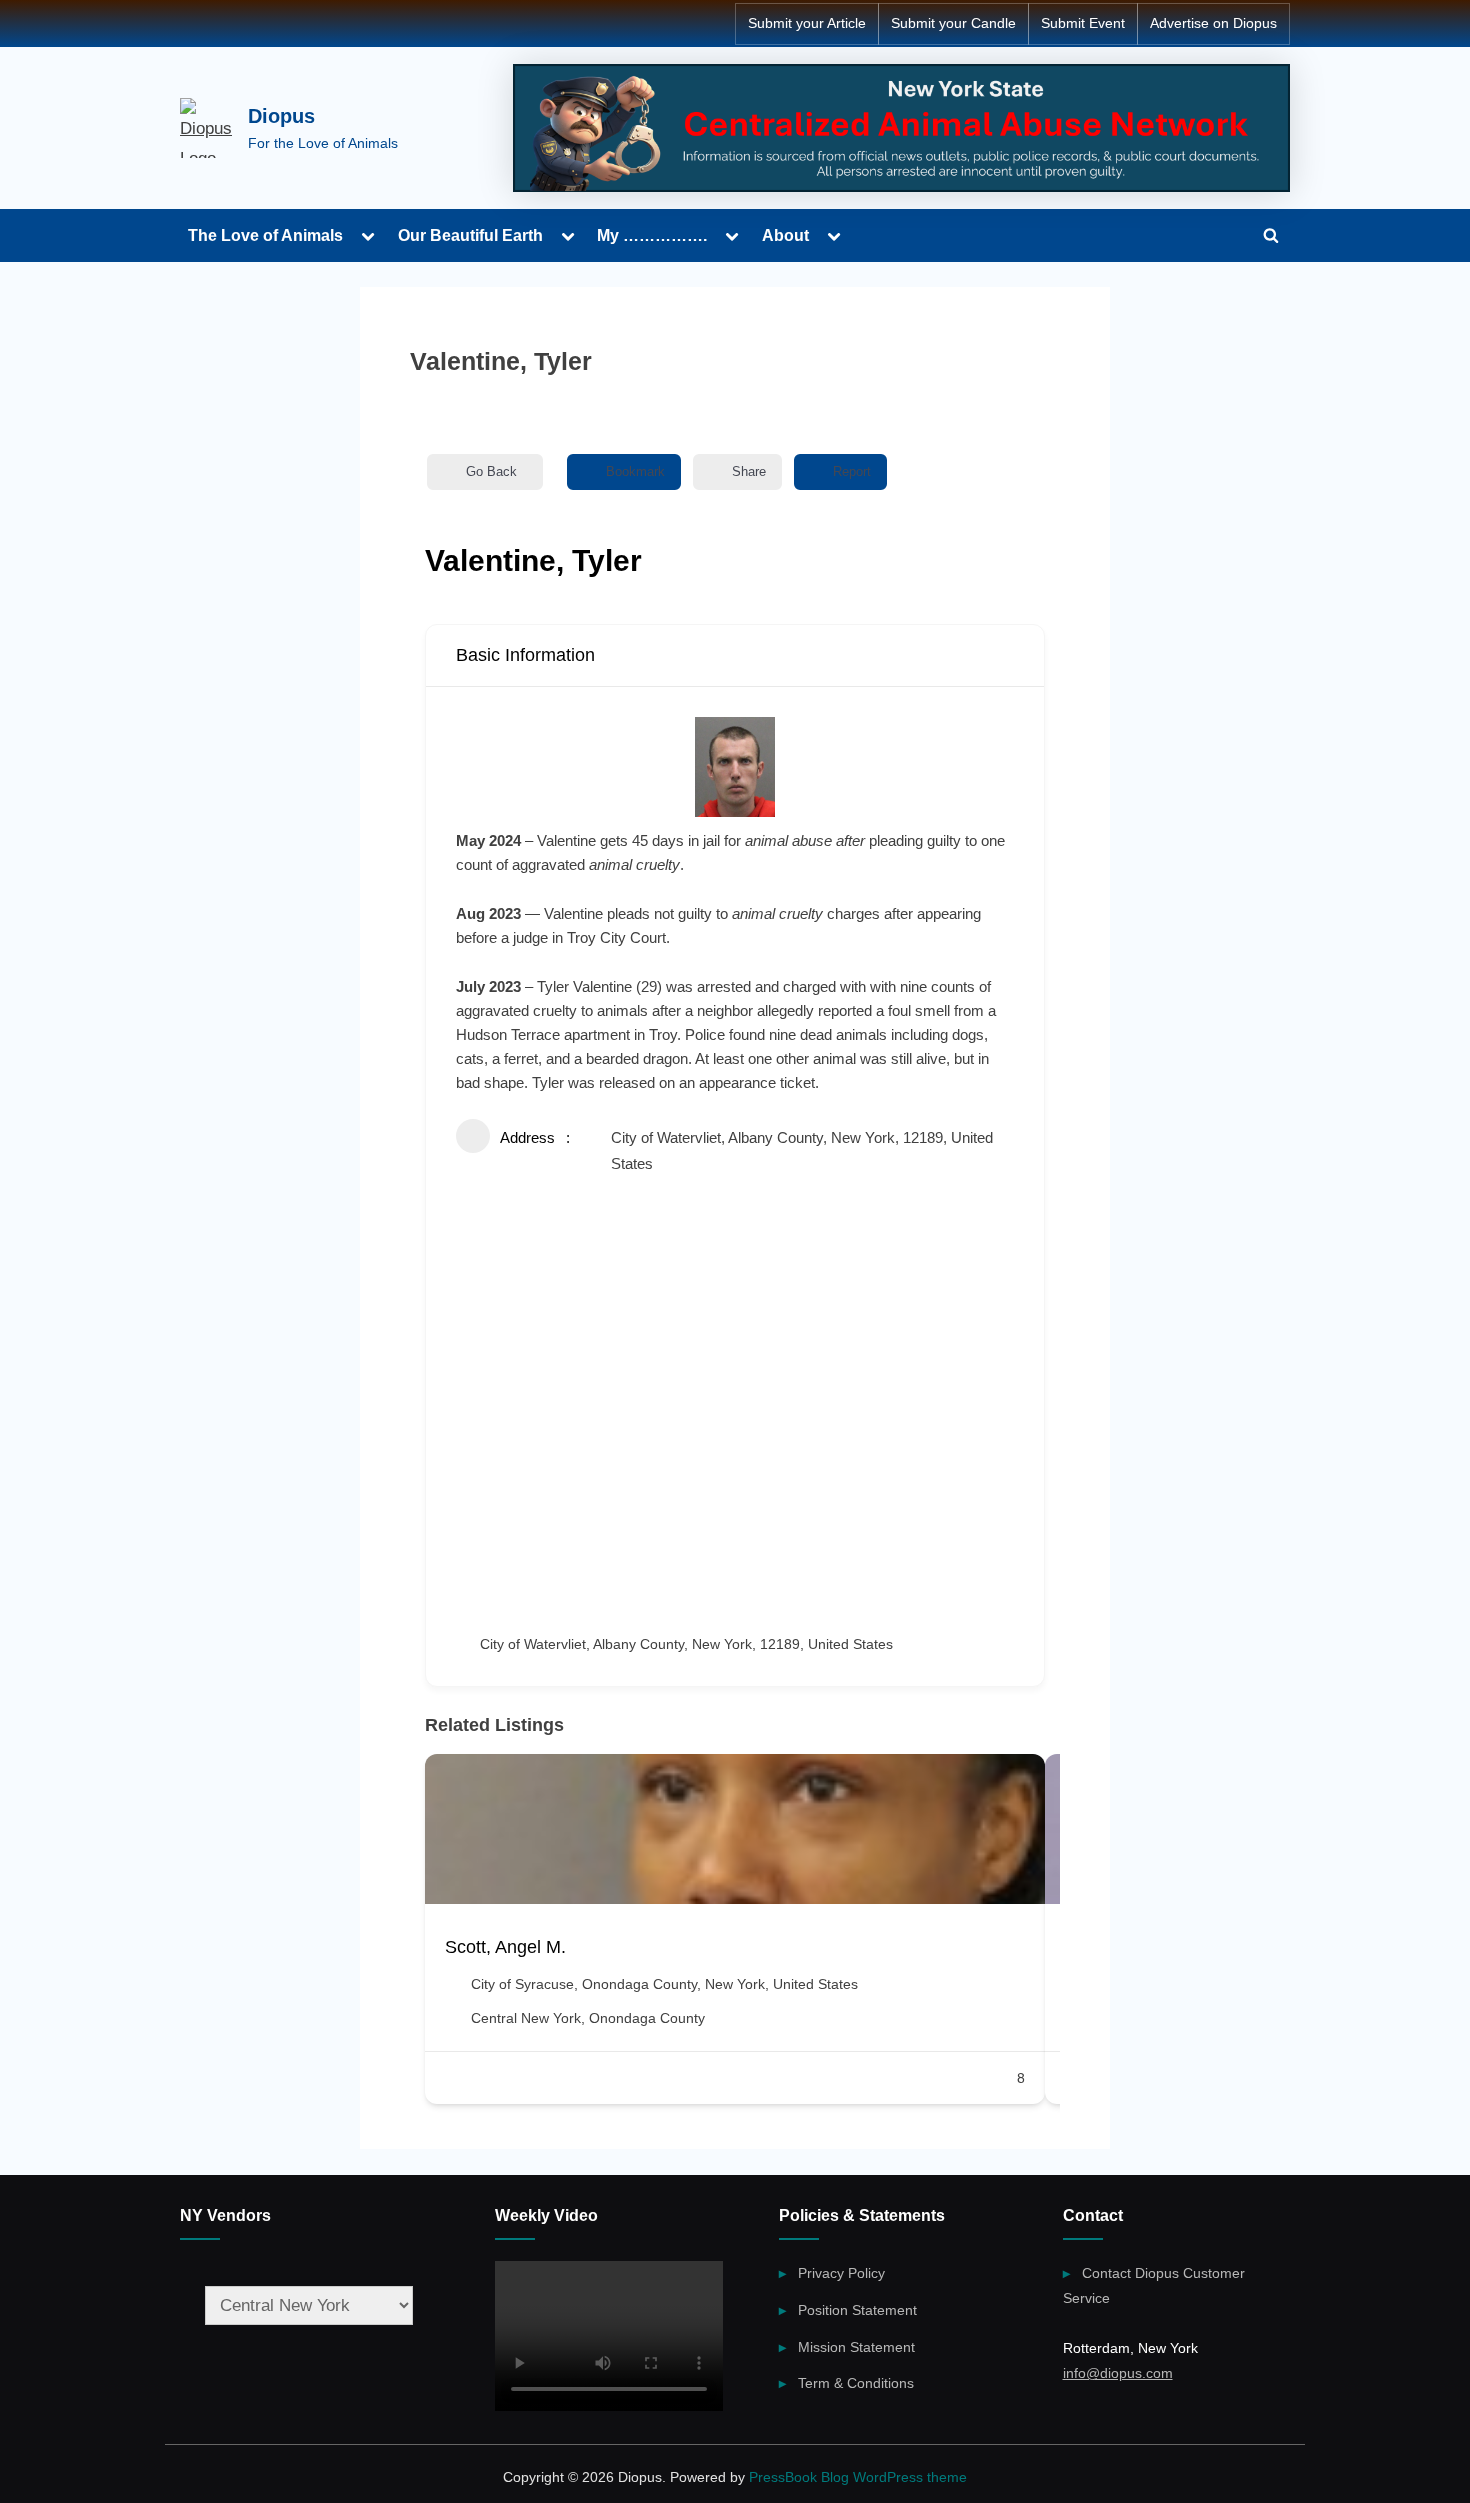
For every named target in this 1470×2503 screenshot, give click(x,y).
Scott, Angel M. (505, 1947)
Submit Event (1083, 23)
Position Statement (857, 2310)
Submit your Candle (953, 23)
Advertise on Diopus (1213, 23)
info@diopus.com (1118, 2373)
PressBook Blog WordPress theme (858, 2477)
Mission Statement (856, 2347)
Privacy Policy (841, 2273)
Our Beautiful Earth (470, 235)
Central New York (526, 2018)
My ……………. (652, 235)
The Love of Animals (265, 235)
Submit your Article (807, 23)
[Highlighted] (901, 128)
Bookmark (635, 471)
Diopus (281, 116)
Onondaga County (647, 2018)
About (785, 235)
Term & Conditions (856, 2383)
